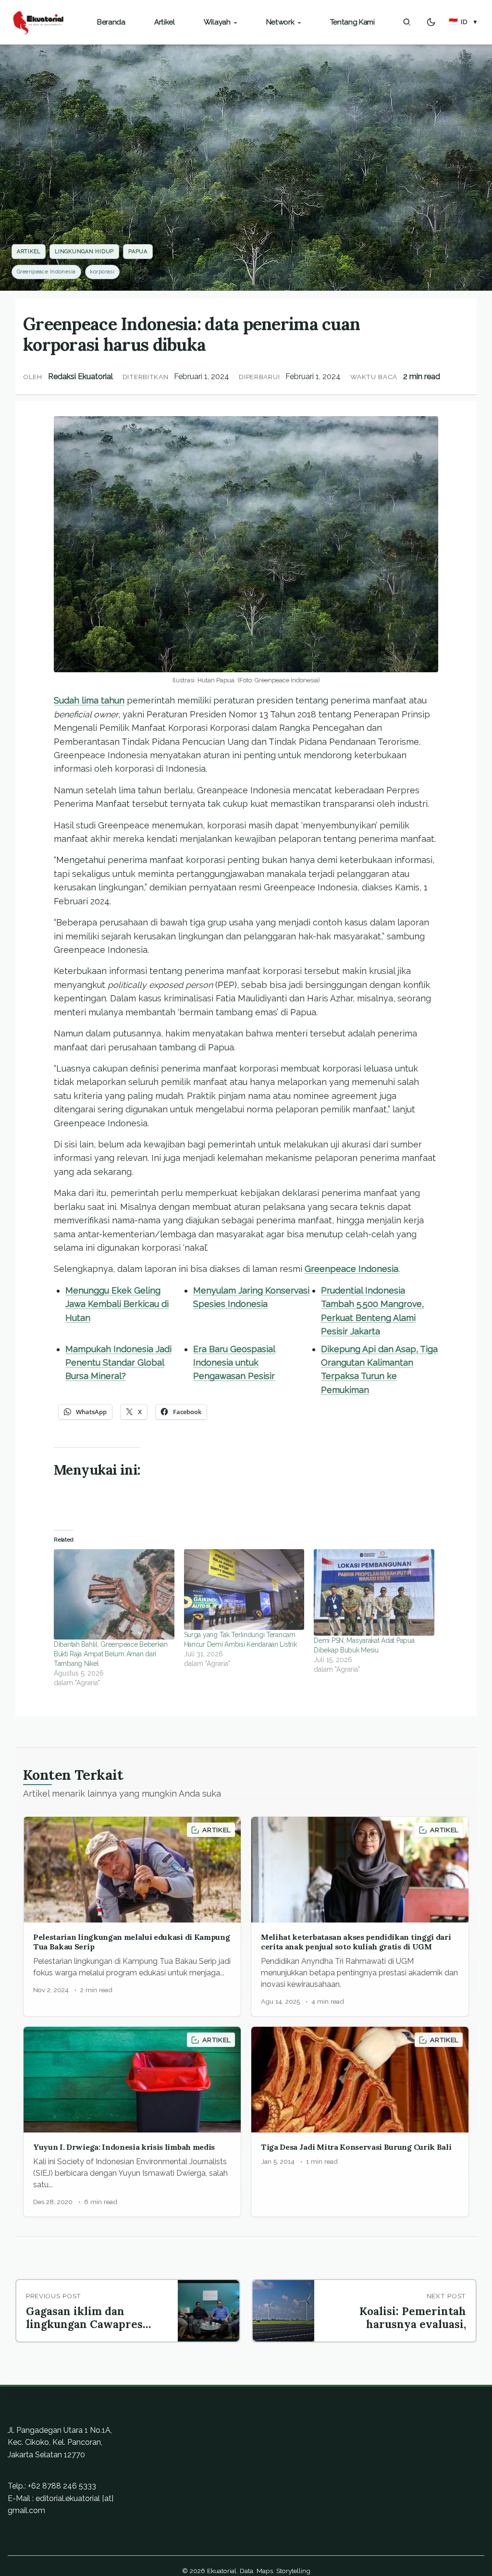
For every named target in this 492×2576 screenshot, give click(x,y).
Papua (138, 252)
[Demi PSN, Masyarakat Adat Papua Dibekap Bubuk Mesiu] (374, 1592)
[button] (463, 22)
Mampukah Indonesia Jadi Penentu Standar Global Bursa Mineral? (118, 1363)
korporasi (102, 272)
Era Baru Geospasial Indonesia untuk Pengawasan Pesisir (234, 1363)
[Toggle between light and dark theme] (431, 22)
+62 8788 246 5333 (62, 2486)
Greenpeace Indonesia (46, 272)
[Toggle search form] (407, 22)
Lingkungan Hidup (84, 252)
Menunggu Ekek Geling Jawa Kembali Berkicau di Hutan (117, 1304)
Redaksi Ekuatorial (80, 376)
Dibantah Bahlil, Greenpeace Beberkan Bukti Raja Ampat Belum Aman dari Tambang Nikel (111, 1654)
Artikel (29, 252)
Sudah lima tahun (89, 700)
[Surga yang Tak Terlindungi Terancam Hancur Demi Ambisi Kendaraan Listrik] (244, 1589)
